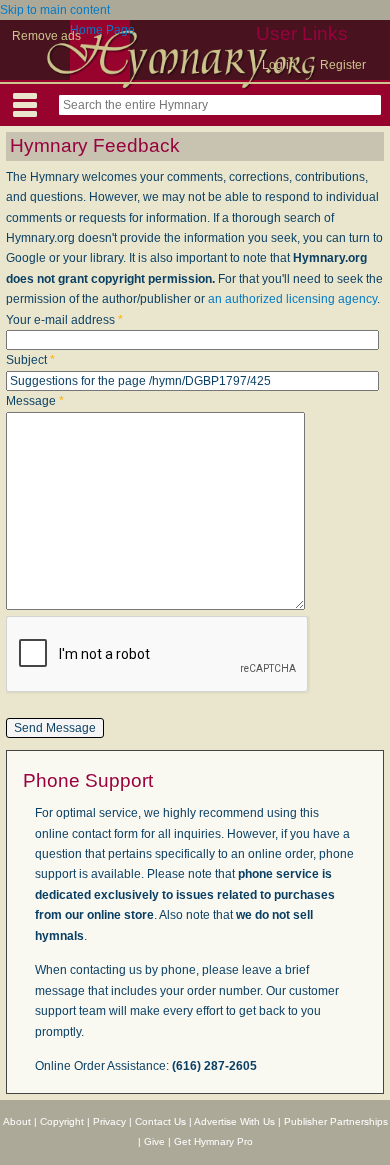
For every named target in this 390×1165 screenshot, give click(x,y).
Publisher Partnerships (336, 1121)
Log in (279, 65)
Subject (30, 360)
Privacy (109, 1121)
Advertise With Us (234, 1121)
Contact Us (160, 1121)
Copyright (62, 1121)
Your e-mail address (64, 320)
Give (154, 1141)
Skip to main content (55, 10)
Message (35, 401)
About (17, 1121)
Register (343, 65)
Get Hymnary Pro (213, 1141)
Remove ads (46, 36)
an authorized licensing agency (292, 299)
